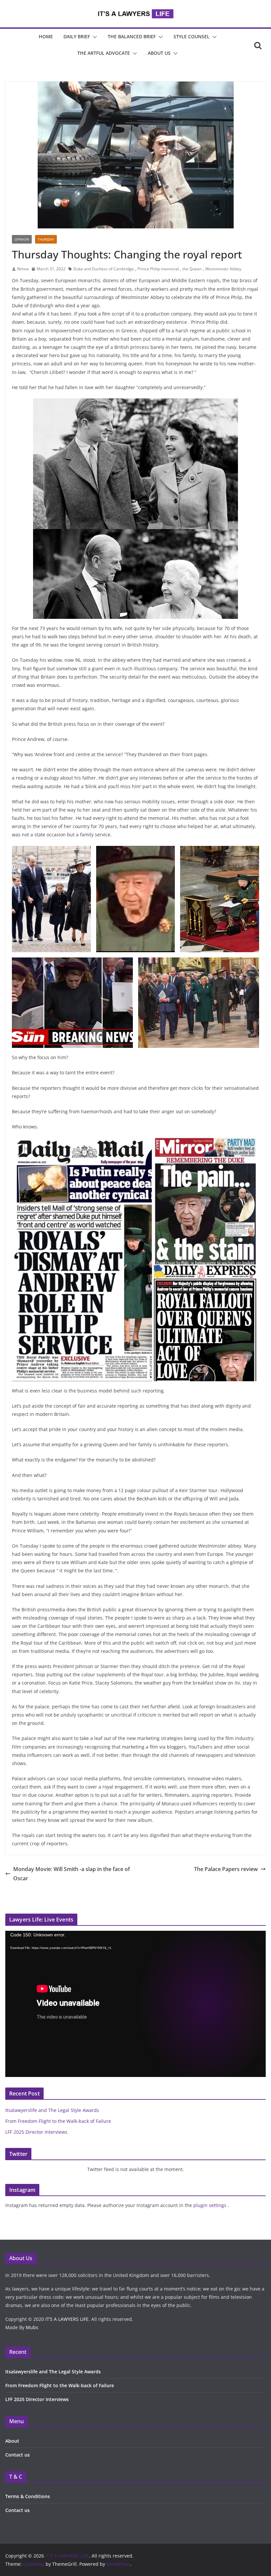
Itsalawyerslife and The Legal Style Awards (52, 2110)
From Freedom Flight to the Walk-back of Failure (58, 2121)
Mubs (32, 2327)
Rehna (23, 269)
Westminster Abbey (223, 269)
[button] (94, 37)
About (12, 2441)
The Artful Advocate (104, 53)
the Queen (192, 269)
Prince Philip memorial (158, 269)
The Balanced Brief (132, 36)
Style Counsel (192, 36)
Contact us (18, 2455)
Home (46, 36)
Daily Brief (77, 36)
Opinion (22, 239)
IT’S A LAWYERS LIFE (67, 2319)
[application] (135, 2004)
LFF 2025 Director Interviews (36, 2132)
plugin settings (211, 2205)
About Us (159, 53)
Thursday (46, 239)
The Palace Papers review (226, 1869)
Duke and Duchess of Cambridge (104, 269)
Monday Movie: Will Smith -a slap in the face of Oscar (72, 1874)
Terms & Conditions (28, 2496)
